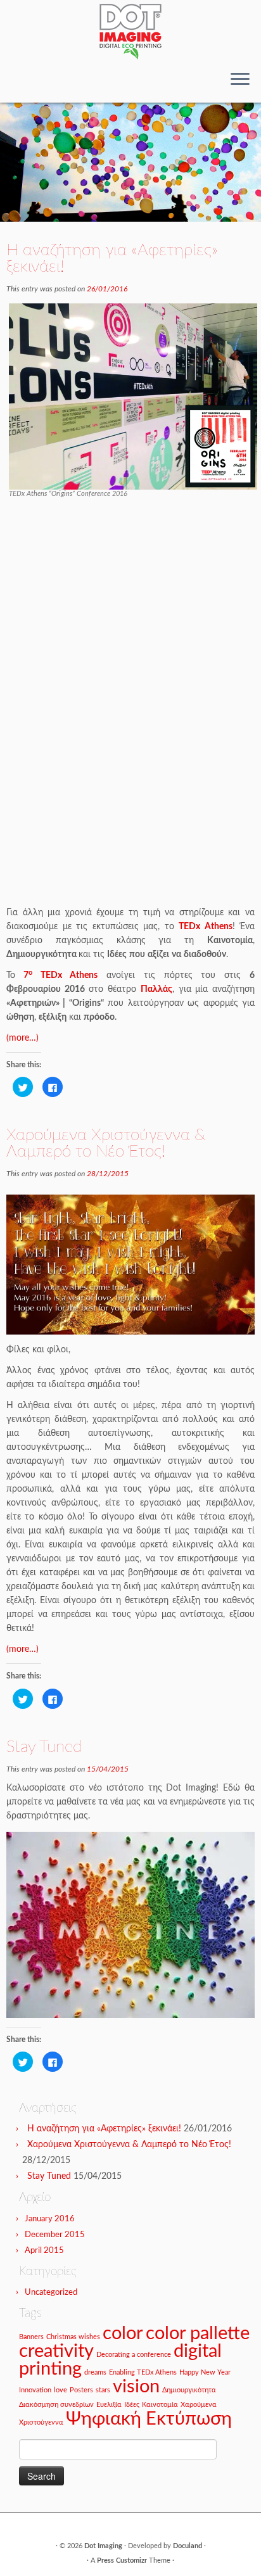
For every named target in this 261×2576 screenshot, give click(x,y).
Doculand (188, 2546)
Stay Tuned (44, 1747)
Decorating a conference (134, 2355)
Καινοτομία (160, 2405)
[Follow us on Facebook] (14, 84)
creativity (56, 2351)
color (123, 2333)
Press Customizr (122, 2560)
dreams (95, 2372)
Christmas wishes (73, 2337)
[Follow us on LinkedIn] (24, 84)
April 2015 (44, 2251)
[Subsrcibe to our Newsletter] (35, 84)
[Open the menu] (240, 80)
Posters (81, 2390)
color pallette (198, 2333)
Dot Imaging (103, 2546)
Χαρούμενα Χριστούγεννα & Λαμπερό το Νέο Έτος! (106, 1143)
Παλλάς (156, 989)
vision (136, 2387)
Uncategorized (51, 2293)
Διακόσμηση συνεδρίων (56, 2405)
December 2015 (55, 2235)
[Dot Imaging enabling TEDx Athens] (133, 397)
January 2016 (50, 2219)
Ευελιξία (109, 2405)
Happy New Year (205, 2372)
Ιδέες (132, 2405)
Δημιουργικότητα (189, 2390)
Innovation (35, 2390)
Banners (31, 2337)
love (60, 2390)
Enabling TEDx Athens (143, 2372)
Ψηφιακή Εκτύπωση (149, 2419)
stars (103, 2390)
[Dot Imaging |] (130, 31)
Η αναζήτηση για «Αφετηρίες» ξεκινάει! (112, 258)
